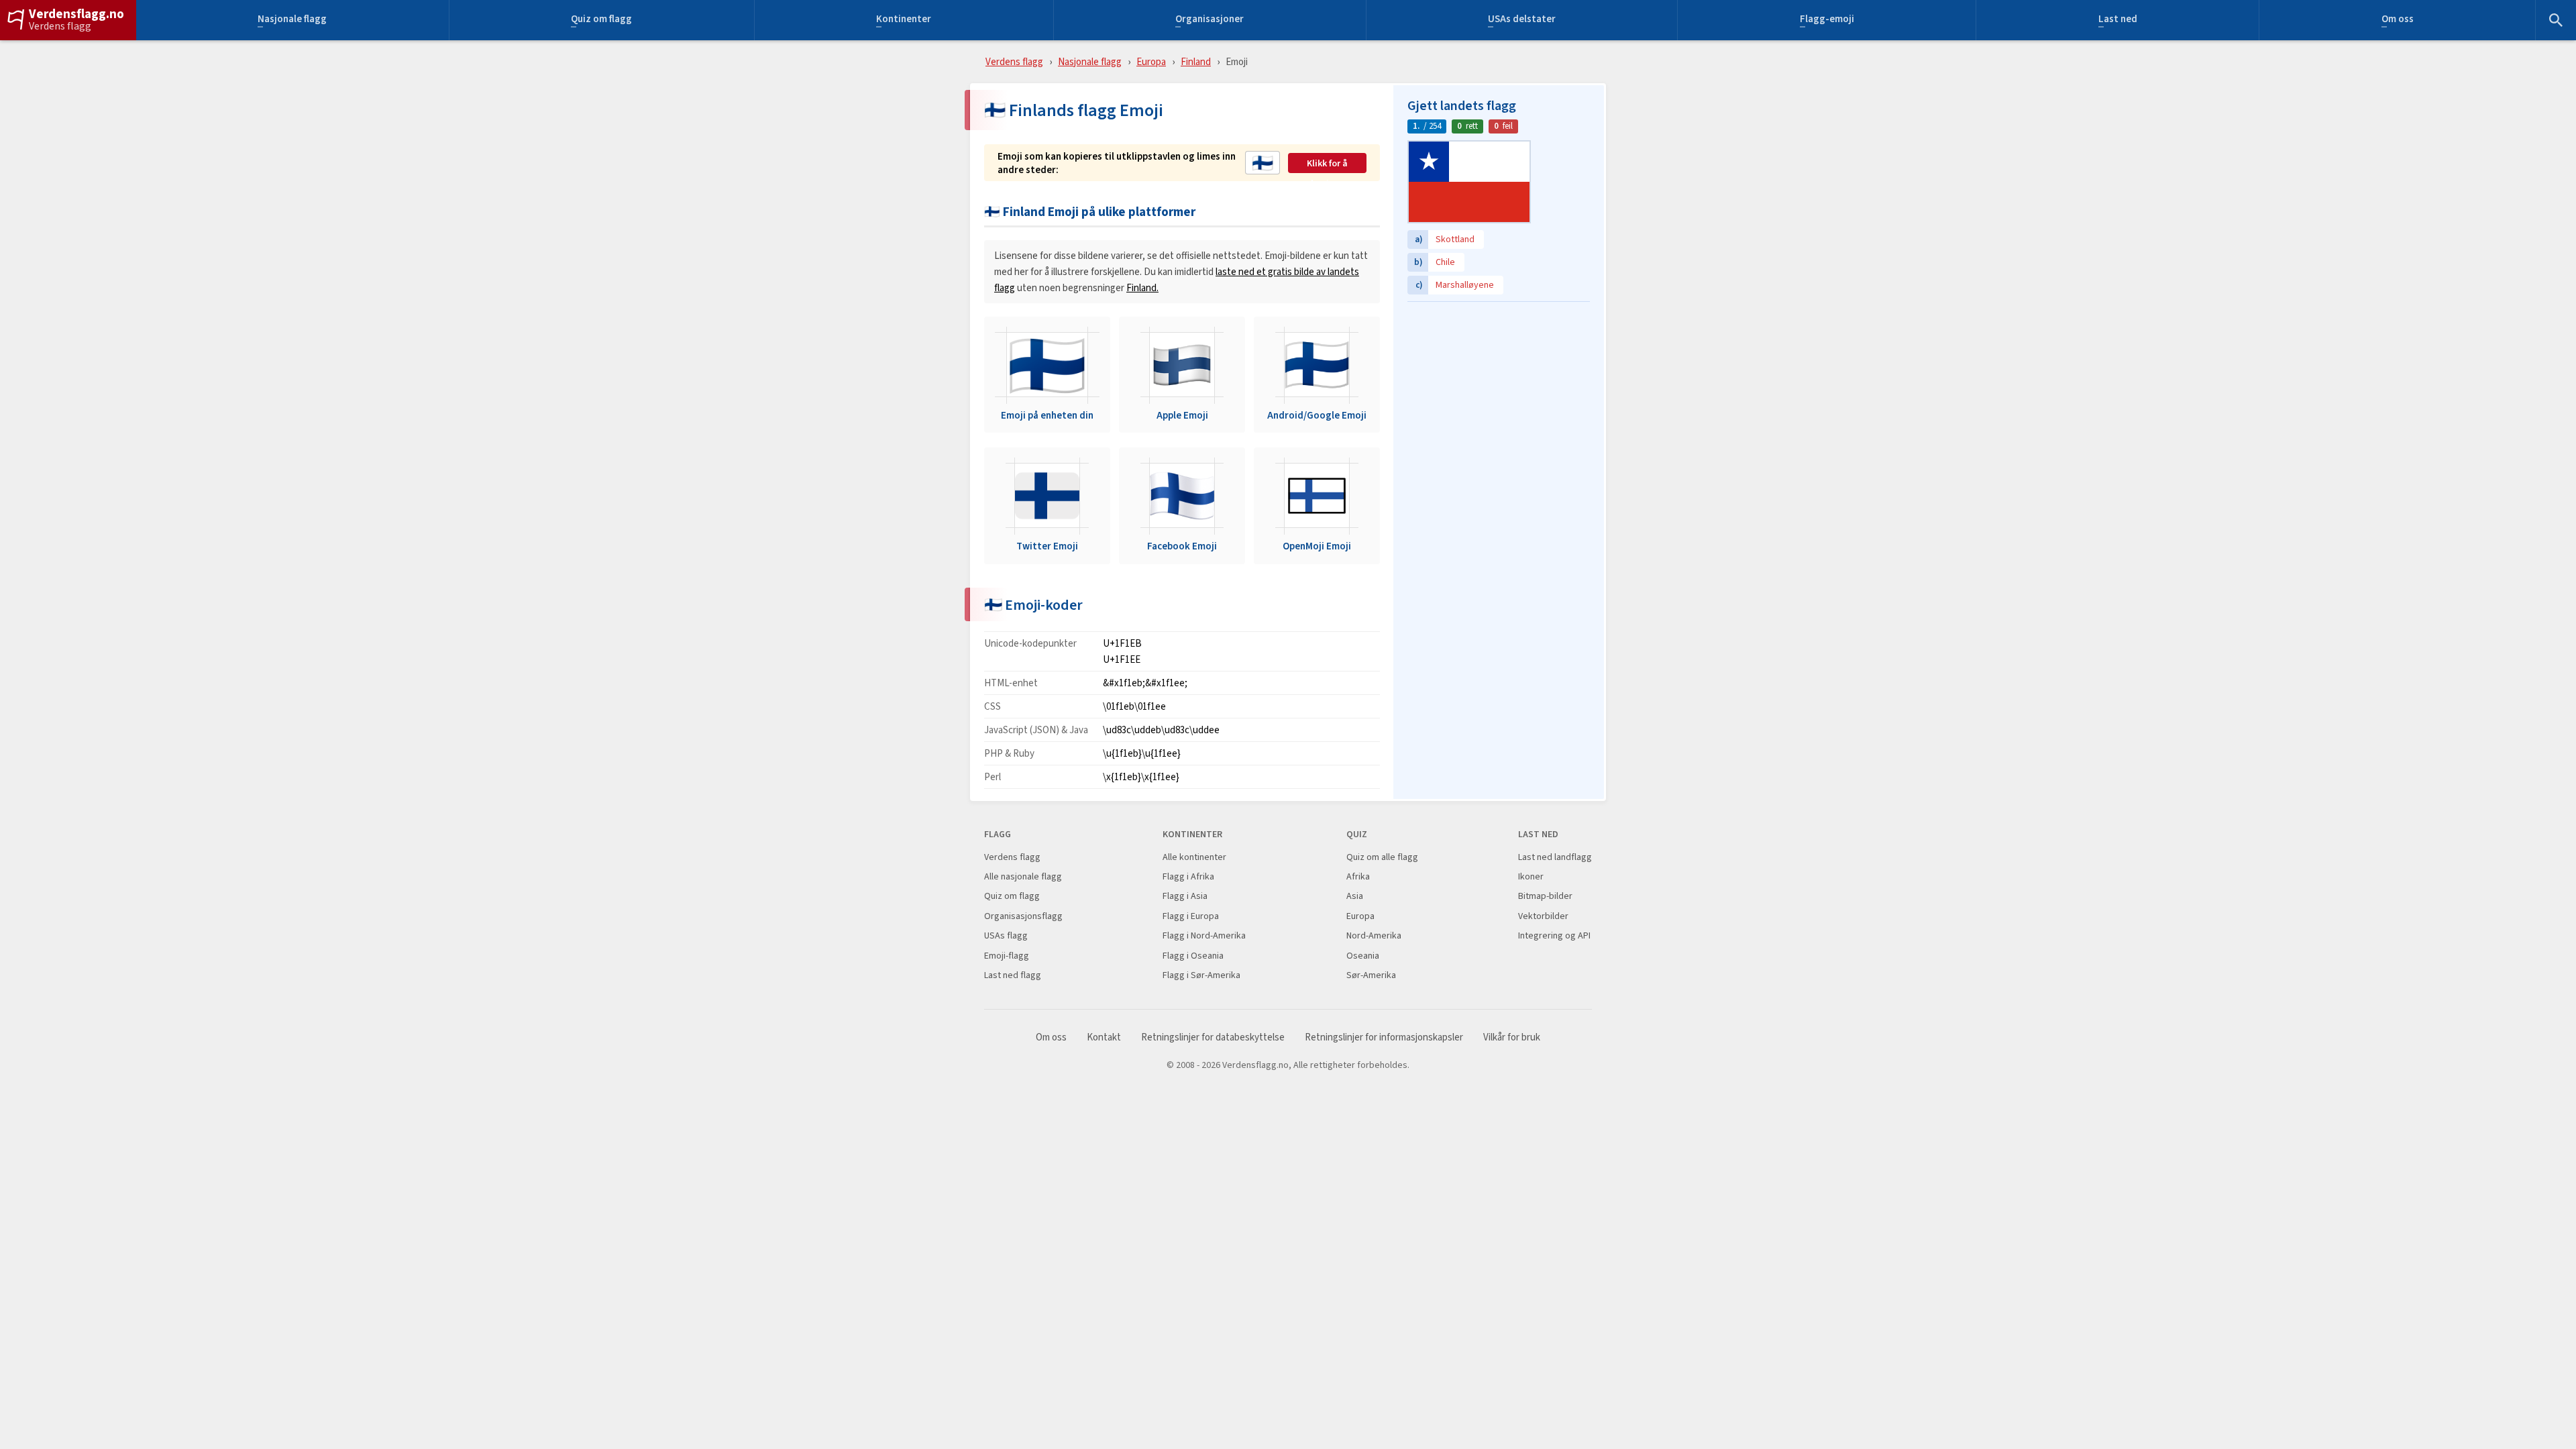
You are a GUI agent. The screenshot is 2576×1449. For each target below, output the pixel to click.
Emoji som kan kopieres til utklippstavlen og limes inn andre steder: (1117, 163)
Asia (1355, 896)
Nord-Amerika (1374, 935)
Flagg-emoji (1827, 20)
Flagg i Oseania (1193, 956)
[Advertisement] (1499, 392)
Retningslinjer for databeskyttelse (1213, 1037)
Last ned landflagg (1555, 857)
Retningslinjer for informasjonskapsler (1384, 1037)
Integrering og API (1554, 935)
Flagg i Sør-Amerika (1201, 975)
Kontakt (1104, 1037)
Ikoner (1531, 876)
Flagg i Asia (1185, 896)
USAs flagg (1006, 935)
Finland (1196, 61)
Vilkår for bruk (1512, 1037)
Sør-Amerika (1371, 975)
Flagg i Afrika (1188, 876)
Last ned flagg (1013, 975)
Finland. (1142, 287)
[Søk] (2556, 20)
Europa (1151, 61)
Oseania (1363, 956)
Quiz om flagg (601, 20)
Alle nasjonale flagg (1023, 876)
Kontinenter (904, 20)
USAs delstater (1522, 20)
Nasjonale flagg (292, 20)
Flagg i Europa (1191, 916)
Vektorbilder (1543, 916)
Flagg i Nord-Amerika (1204, 935)
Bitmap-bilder (1545, 896)
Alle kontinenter (1194, 857)
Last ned (2118, 20)
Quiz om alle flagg (1382, 857)
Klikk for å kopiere (1327, 164)
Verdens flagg (60, 26)
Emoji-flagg (1007, 956)
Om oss (2398, 20)
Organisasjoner (1210, 20)
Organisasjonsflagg (1023, 916)
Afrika (1358, 876)
